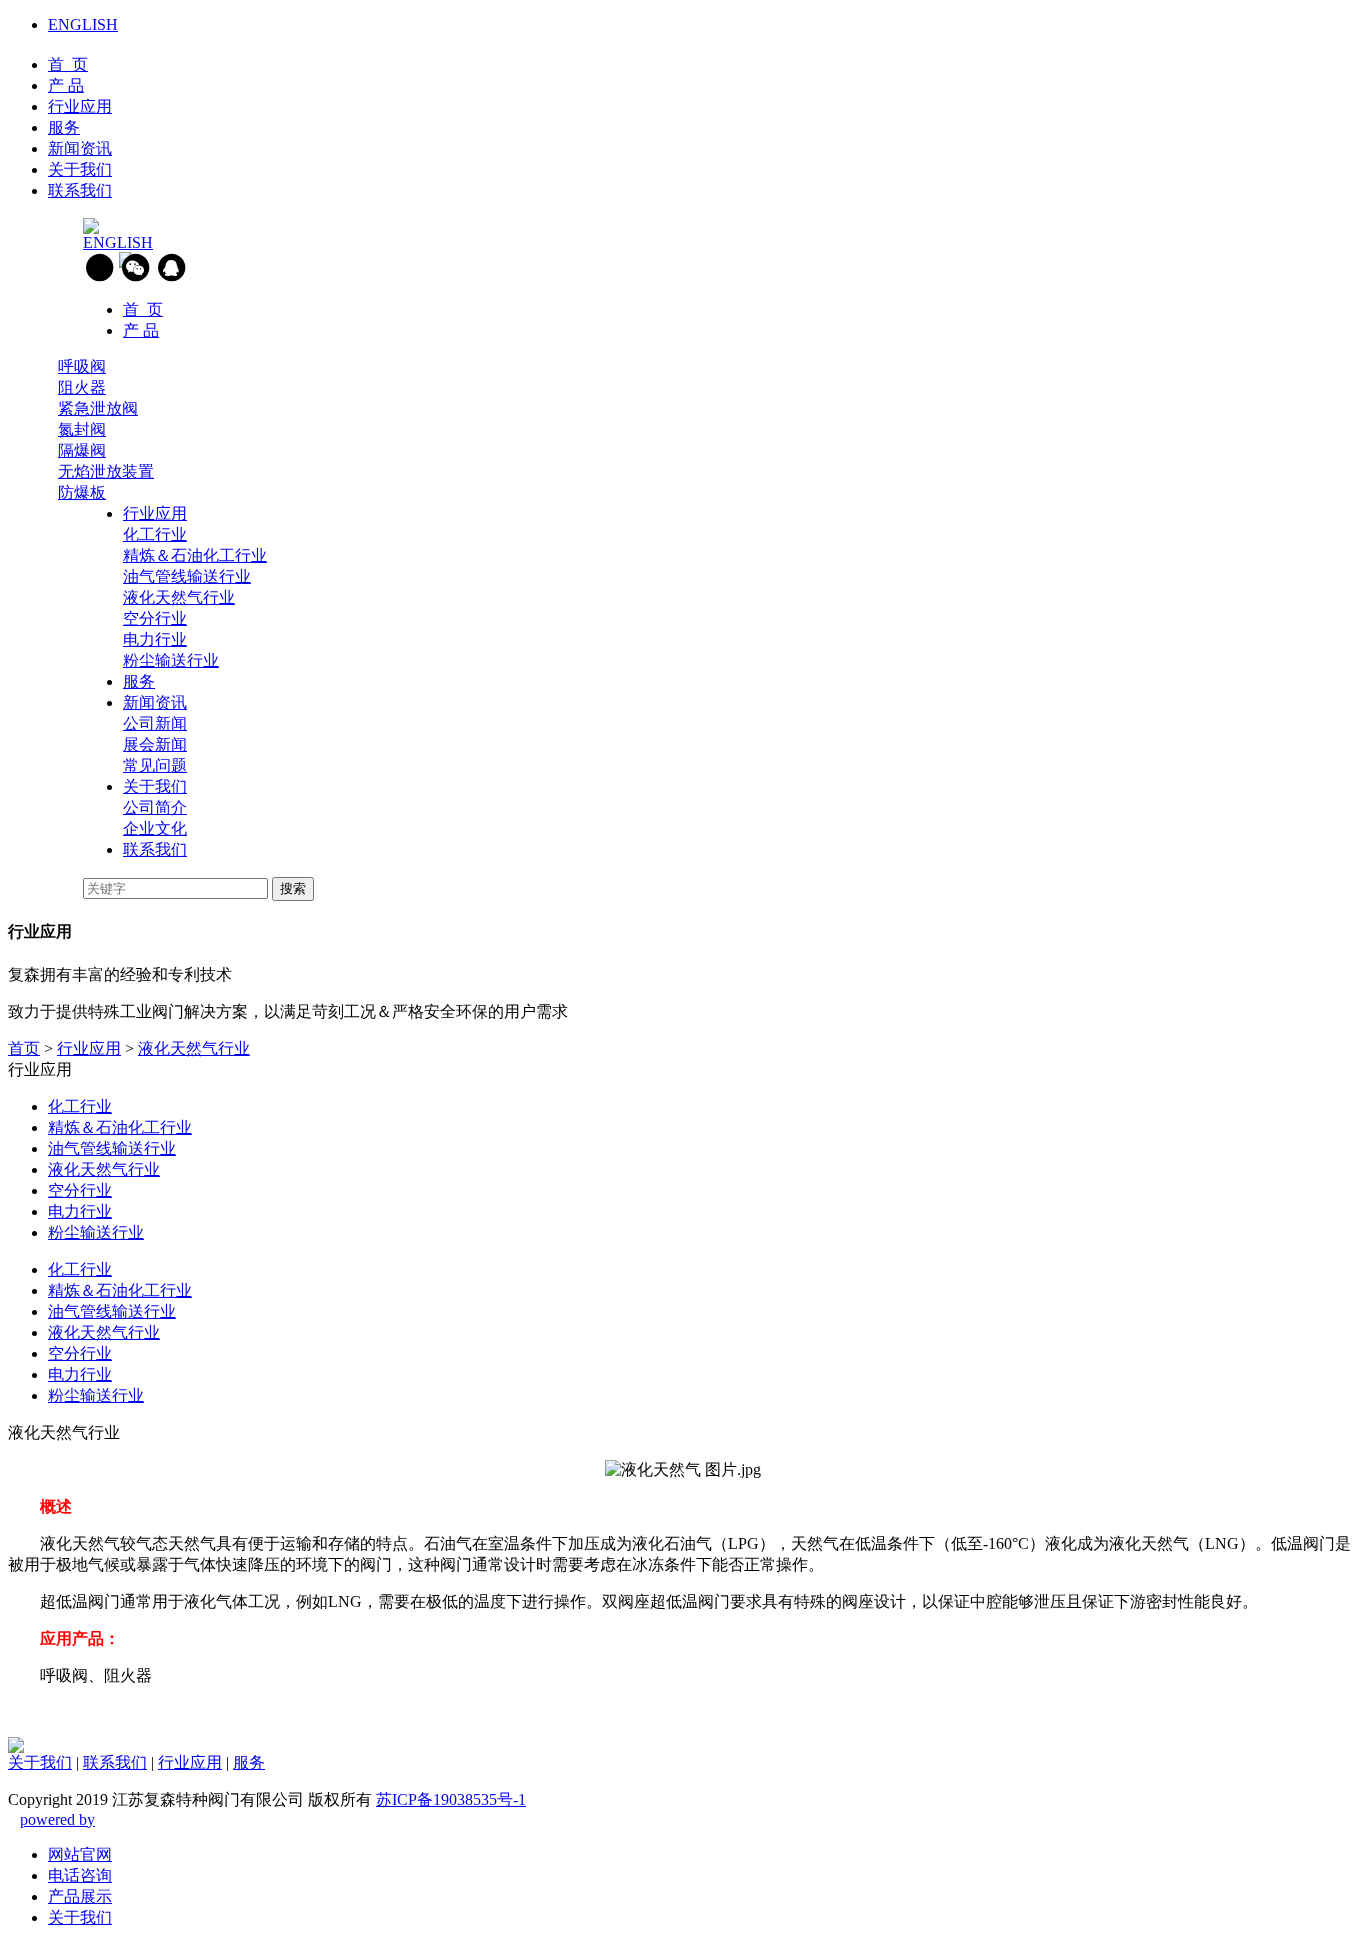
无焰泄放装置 (106, 471)
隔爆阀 (82, 450)
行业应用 (80, 106)
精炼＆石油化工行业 (195, 555)
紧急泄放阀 (98, 408)
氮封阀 (82, 429)
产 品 (66, 85)
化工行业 (155, 534)
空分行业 (155, 618)
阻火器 (82, 387)
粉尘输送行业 (171, 660)
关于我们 (80, 169)
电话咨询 (80, 1875)
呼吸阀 (82, 366)
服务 (64, 127)
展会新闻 (155, 744)
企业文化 (155, 828)
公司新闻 (155, 723)
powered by (57, 1819)
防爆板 (82, 492)
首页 (24, 1048)
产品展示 (80, 1896)
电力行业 (155, 639)
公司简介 (155, 807)
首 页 (68, 64)
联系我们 (80, 190)
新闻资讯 (80, 148)
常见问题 (155, 765)
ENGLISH (83, 24)
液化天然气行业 (179, 597)
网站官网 (80, 1854)
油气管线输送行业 (187, 576)
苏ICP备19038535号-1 (451, 1799)
